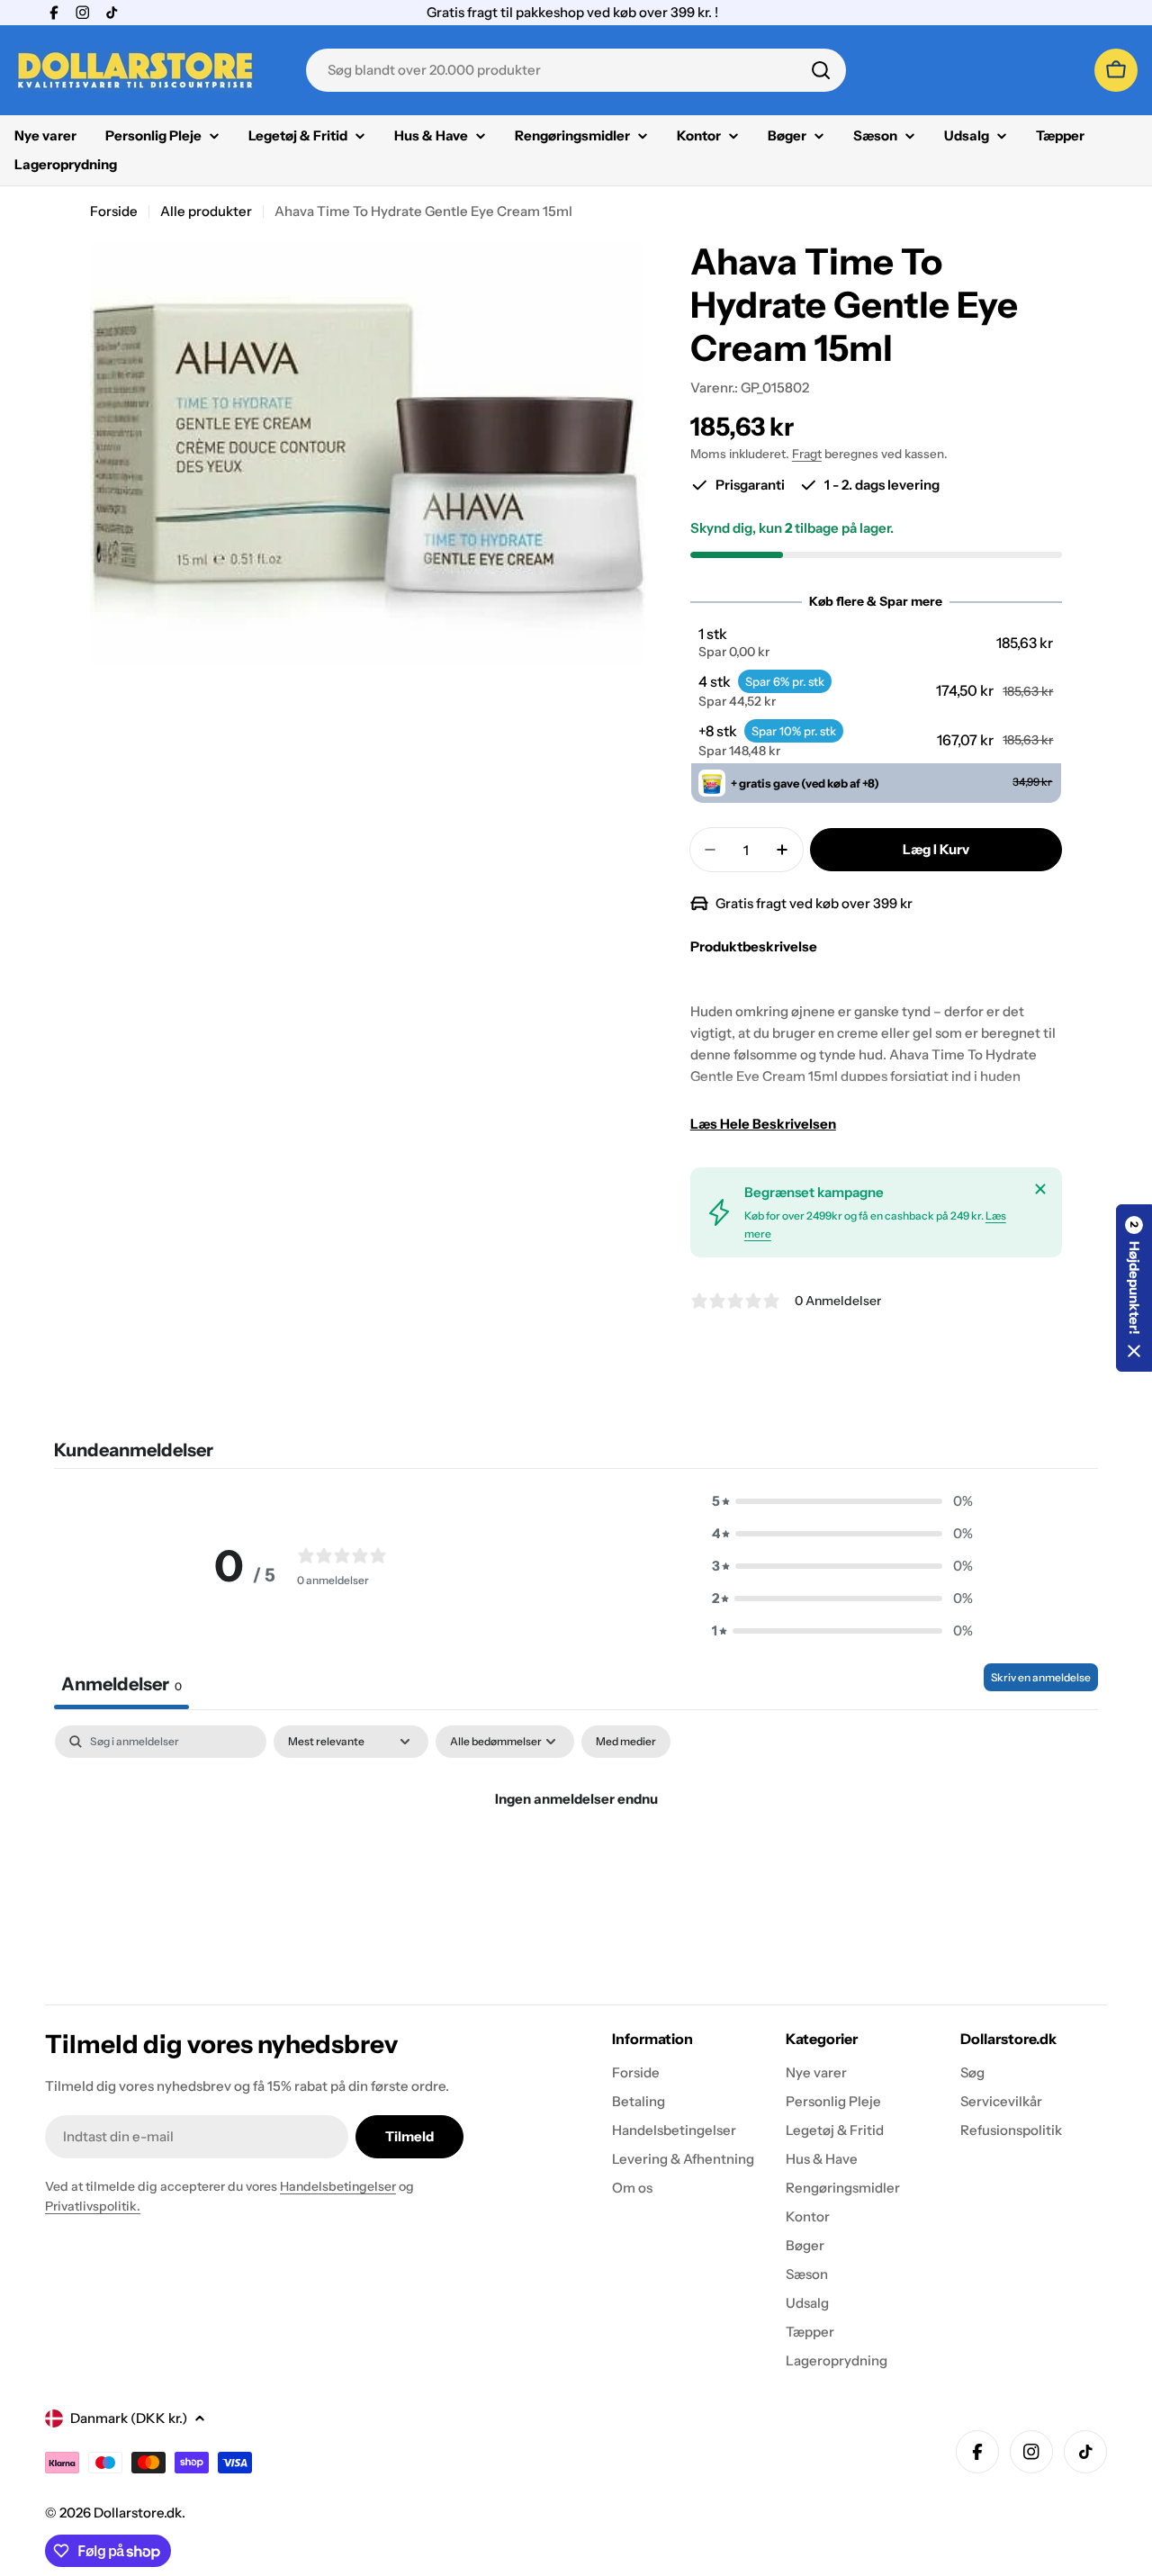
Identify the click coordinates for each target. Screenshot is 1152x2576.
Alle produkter (206, 211)
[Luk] (1040, 1189)
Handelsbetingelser (338, 2186)
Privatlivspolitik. (93, 2206)
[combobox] (576, 70)
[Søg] (821, 70)
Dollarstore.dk (138, 2513)
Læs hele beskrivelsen (763, 1124)
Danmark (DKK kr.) (129, 2418)
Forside (114, 211)
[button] (876, 643)
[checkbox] (626, 1742)
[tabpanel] (576, 1860)
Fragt (807, 454)
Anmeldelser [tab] (121, 1684)
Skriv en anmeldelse (1041, 1677)
